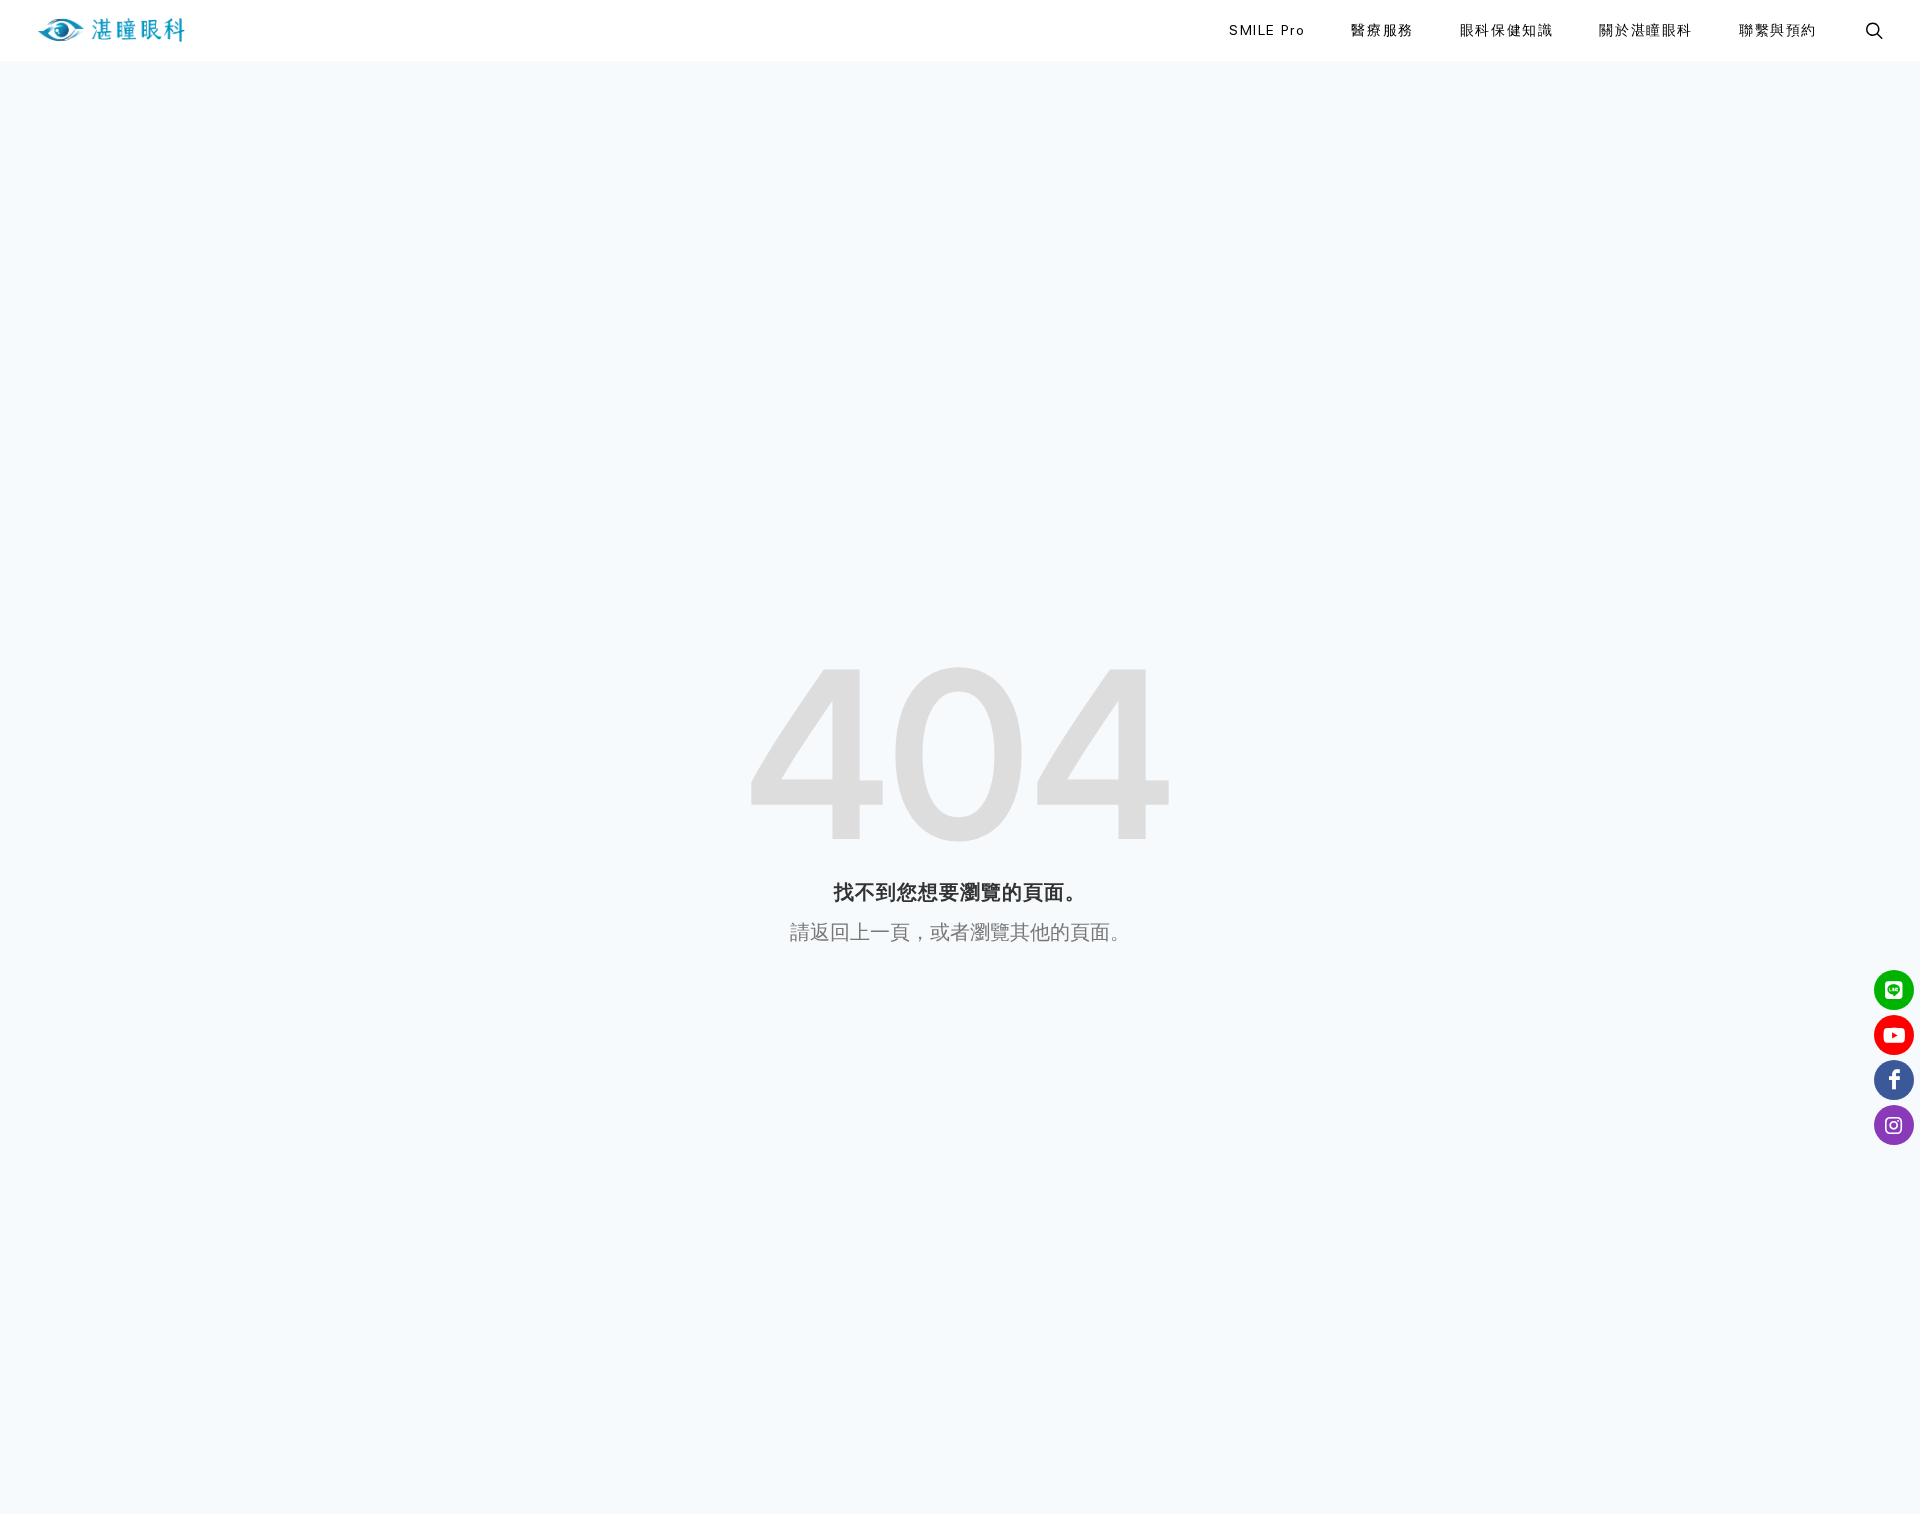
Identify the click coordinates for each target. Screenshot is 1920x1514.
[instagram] (1894, 1125)
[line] (1894, 990)
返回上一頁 (860, 932)
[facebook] (1894, 1080)
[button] (1872, 30)
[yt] (1894, 1035)
